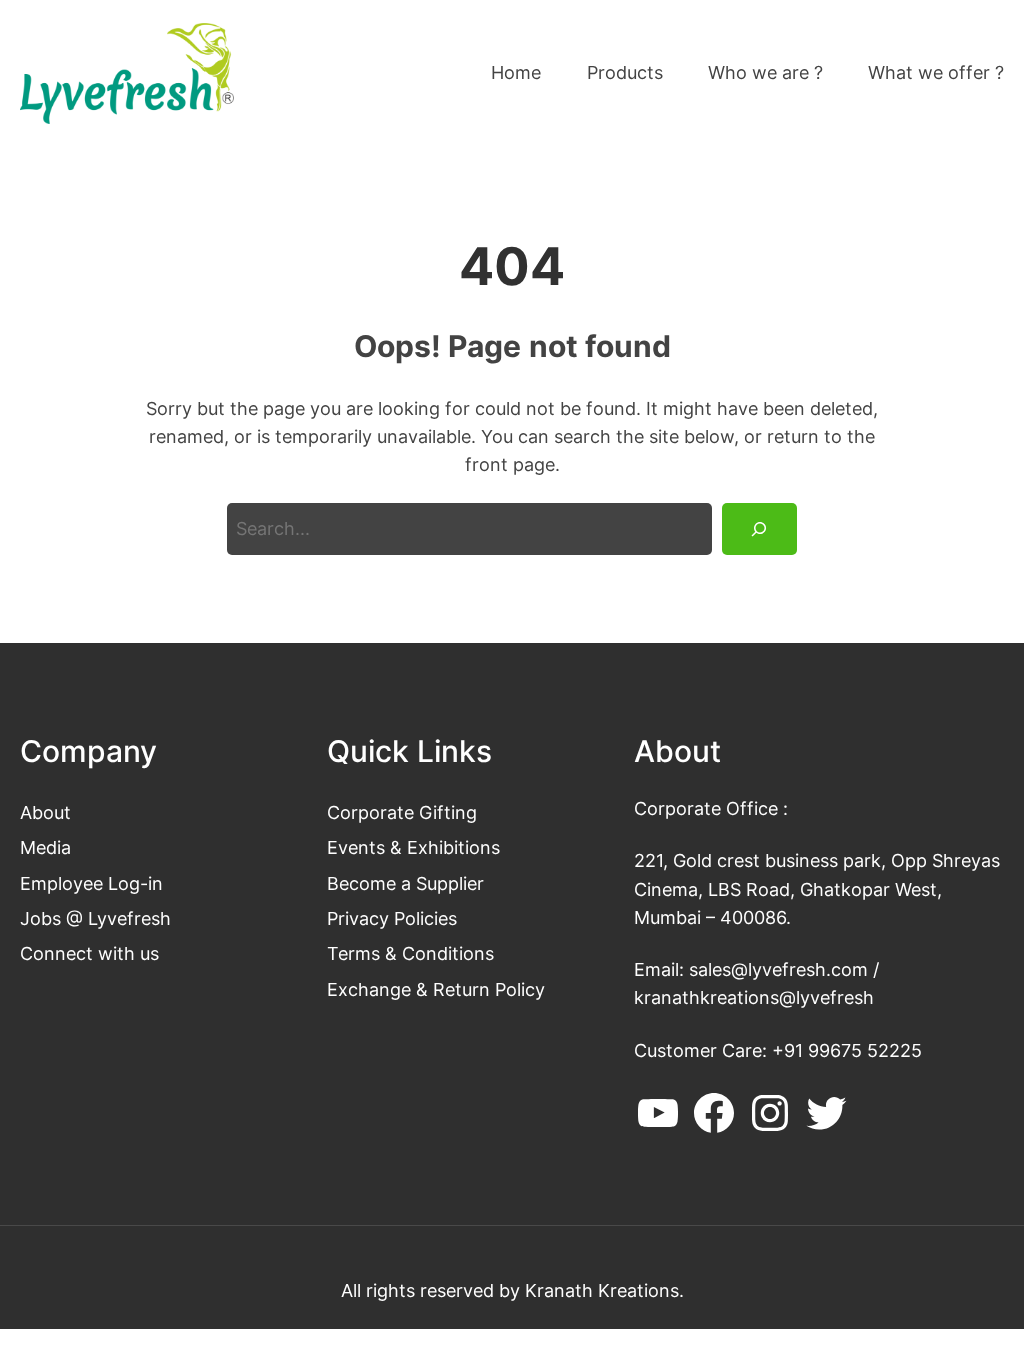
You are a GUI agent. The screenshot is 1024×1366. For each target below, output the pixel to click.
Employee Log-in (91, 883)
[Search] (759, 529)
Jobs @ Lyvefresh (95, 918)
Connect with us (89, 953)
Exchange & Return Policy (436, 989)
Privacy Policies (392, 918)
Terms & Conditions (410, 953)
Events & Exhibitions (413, 847)
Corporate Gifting (402, 812)
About (45, 812)
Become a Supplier (405, 883)
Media (45, 847)
